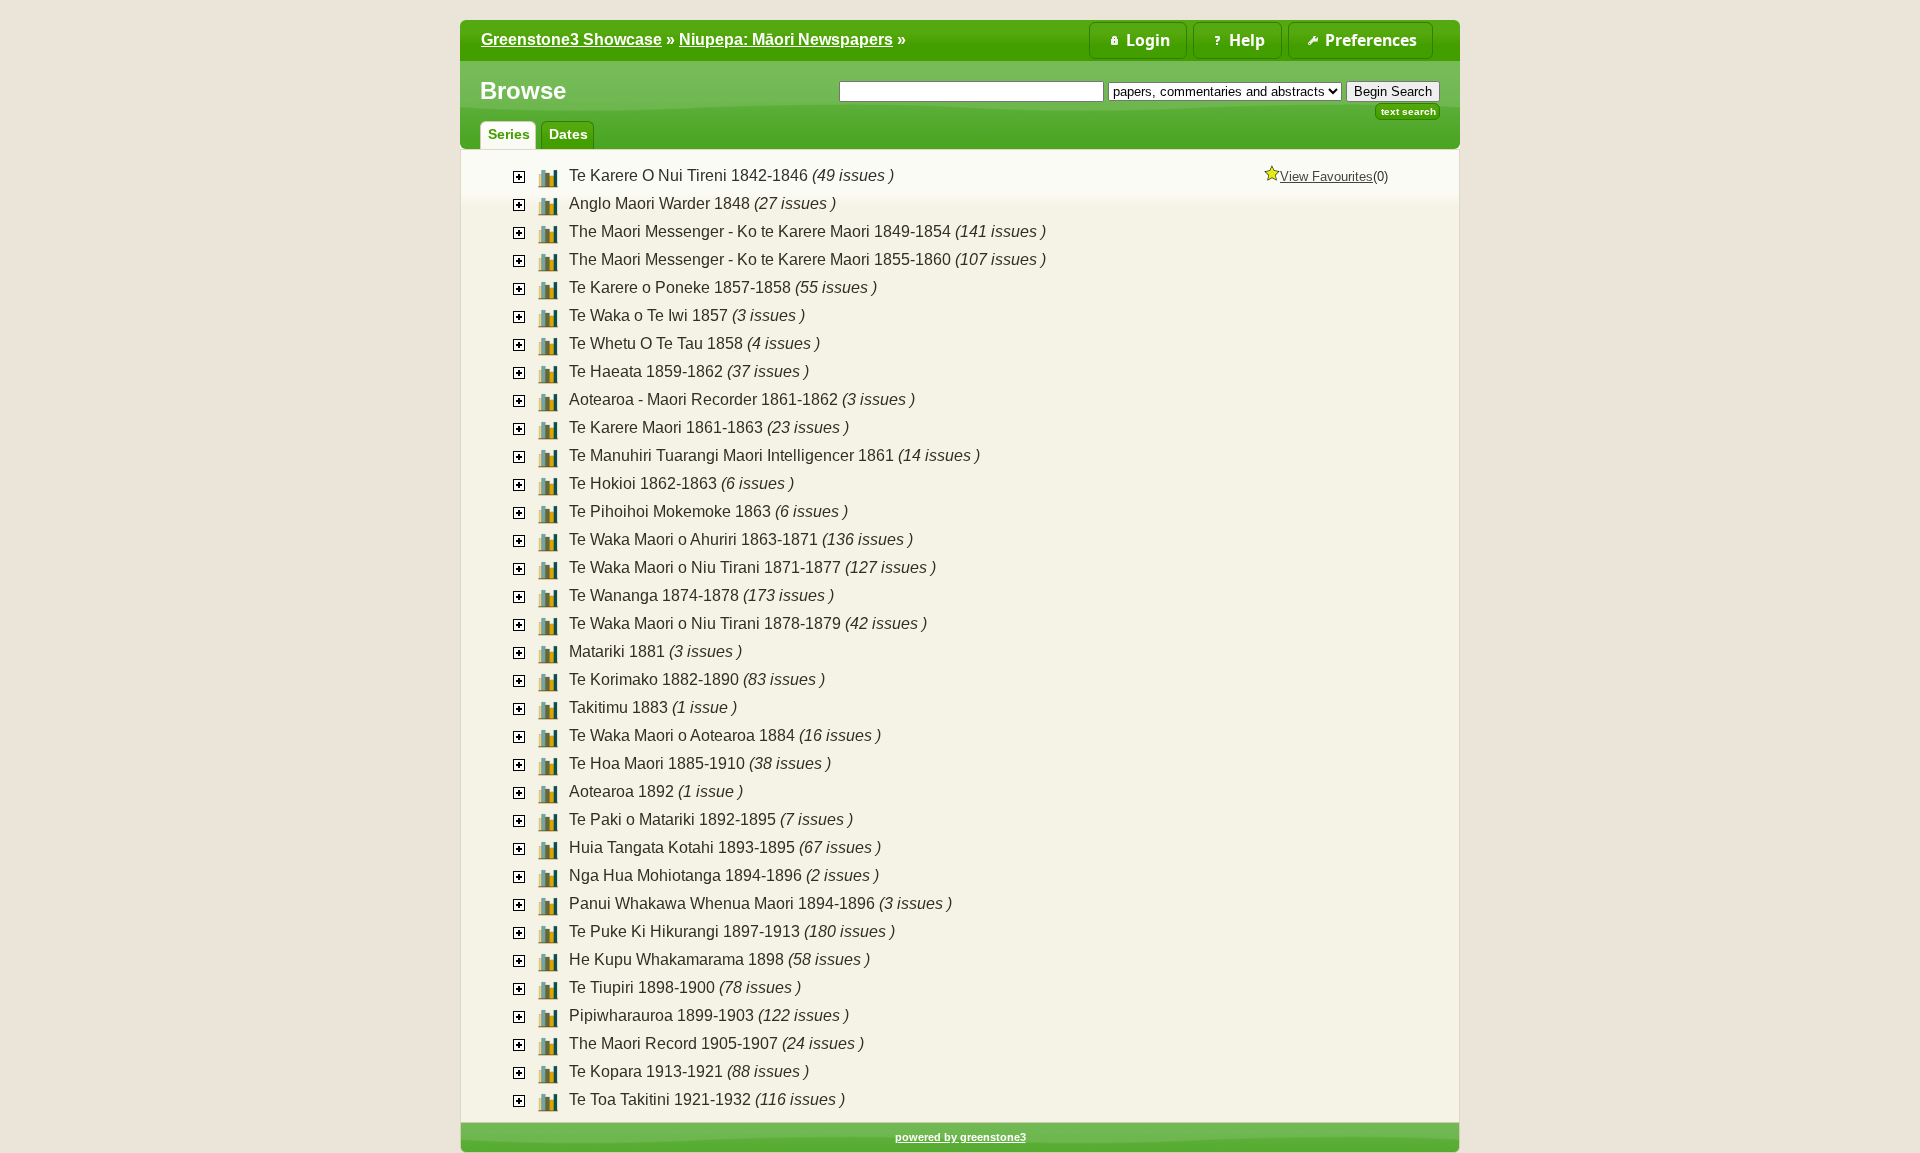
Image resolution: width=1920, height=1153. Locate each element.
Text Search (1408, 111)
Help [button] (1247, 40)
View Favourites (1326, 176)
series (509, 134)
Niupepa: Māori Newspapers (786, 39)
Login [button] (1148, 40)
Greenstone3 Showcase (571, 39)
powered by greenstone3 (960, 1137)
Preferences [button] (1371, 40)
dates (568, 134)
